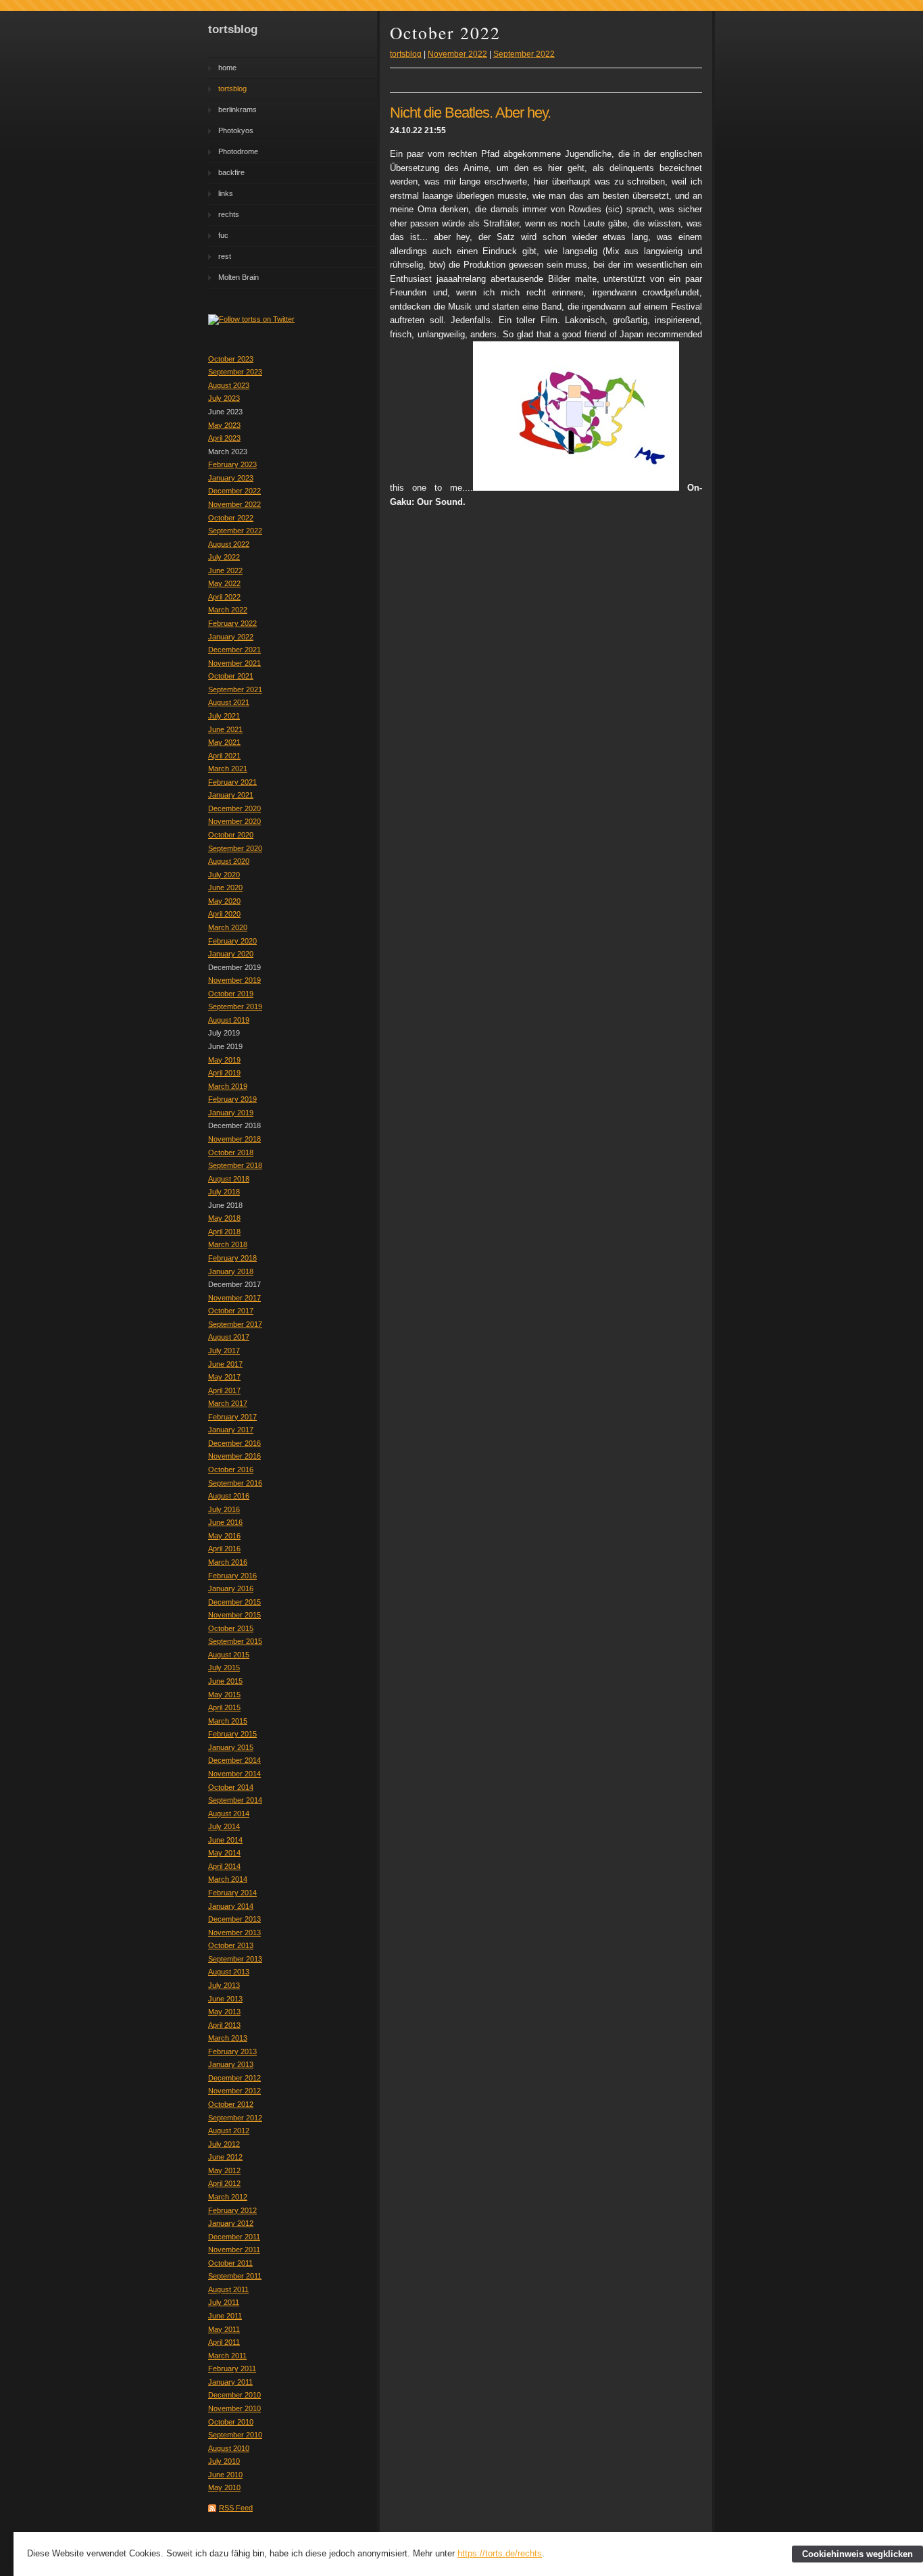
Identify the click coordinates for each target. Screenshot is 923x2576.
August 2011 (228, 2289)
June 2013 (225, 1999)
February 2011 (232, 2368)
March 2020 (228, 927)
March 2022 (228, 610)
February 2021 (232, 782)
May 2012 (224, 2170)
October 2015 (231, 1628)
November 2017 (234, 1298)
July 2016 (224, 1509)
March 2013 (228, 2038)
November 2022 (234, 504)
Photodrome (238, 151)
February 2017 (232, 1417)
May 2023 (224, 425)
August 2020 (229, 861)
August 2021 (229, 702)
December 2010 (234, 2395)
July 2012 (224, 2144)
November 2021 (234, 663)
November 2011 (234, 2250)
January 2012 (231, 2223)
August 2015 (229, 1655)
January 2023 (231, 478)
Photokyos (236, 130)
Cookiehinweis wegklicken (857, 2554)
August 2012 (229, 2131)
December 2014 (234, 1760)
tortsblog (232, 89)
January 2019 (231, 1113)
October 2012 (231, 2104)
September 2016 (235, 1483)
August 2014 (229, 1814)
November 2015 (234, 1615)
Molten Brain (239, 277)
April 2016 (224, 1549)
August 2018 (229, 1179)
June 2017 (225, 1364)
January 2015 (231, 1747)
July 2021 (224, 716)
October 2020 (231, 835)
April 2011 (224, 2342)
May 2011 (224, 2329)
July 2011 (224, 2302)
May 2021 (224, 742)
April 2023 (224, 438)
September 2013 (235, 1959)
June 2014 (225, 1840)
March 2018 (228, 1244)
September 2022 (235, 531)
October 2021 (231, 676)
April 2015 (224, 1707)
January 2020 (231, 954)
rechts (229, 214)
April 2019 (224, 1073)
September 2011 (235, 2276)
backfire (231, 172)
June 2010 (225, 2475)
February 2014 (232, 1893)
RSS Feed (236, 2508)
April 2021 (224, 756)
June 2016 (225, 1522)
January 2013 (231, 2064)
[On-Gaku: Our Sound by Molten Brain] (576, 488)
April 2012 (224, 2183)
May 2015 (224, 1695)
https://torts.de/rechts (500, 2553)
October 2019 (231, 994)
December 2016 (234, 1443)
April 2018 (224, 1232)
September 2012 (235, 2118)
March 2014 (228, 1879)
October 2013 (231, 1945)
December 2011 (234, 2237)
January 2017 (231, 1430)
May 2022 (224, 583)
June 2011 (225, 2316)
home (227, 68)
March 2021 (228, 769)
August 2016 (229, 1496)
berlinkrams (238, 110)
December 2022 (234, 491)
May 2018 (224, 1218)
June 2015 (225, 1681)
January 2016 (231, 1588)
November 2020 (234, 821)
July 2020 (224, 875)
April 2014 (224, 1866)
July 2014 (224, 1826)
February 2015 (232, 1734)
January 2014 (231, 1906)
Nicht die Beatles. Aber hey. (470, 113)
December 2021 (234, 650)
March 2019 (228, 1086)
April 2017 (224, 1390)
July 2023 (224, 398)
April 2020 (224, 914)
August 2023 (229, 385)
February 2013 (232, 2051)
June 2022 (225, 570)
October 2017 (231, 1311)
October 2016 (231, 1469)
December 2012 (234, 2078)
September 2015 (235, 1641)
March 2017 (228, 1403)
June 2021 (225, 729)
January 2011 (230, 2382)
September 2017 (235, 1324)
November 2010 (234, 2408)
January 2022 (231, 637)
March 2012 (228, 2197)
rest (225, 256)
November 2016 (234, 1456)
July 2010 (224, 2461)
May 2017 (224, 1377)
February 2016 (232, 1576)
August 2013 (229, 1972)
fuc (223, 235)
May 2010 (224, 2487)
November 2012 (234, 2091)
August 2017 (229, 1337)
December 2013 (234, 1919)
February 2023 (232, 464)
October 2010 (231, 2422)
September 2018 (235, 1165)
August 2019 (229, 1020)
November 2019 (234, 980)
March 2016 (228, 1562)
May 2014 (224, 1853)
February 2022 (232, 623)
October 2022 (231, 518)
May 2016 (224, 1536)
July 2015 (224, 1668)
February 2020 (232, 941)
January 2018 (231, 1271)
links (226, 193)
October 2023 (231, 359)
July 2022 (224, 557)
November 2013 (234, 1933)
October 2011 (230, 2263)
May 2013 (224, 2012)
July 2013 (224, 1985)
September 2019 (235, 1006)
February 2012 (232, 2210)
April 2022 (224, 597)
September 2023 (235, 372)
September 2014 (235, 1800)
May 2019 (224, 1060)
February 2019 (232, 1099)
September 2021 (235, 689)
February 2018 (232, 1258)
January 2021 (231, 795)
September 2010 (235, 2435)
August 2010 (229, 2448)
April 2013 (224, 2025)
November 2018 (234, 1139)
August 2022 (229, 544)
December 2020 (234, 808)
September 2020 (235, 848)
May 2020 (224, 901)
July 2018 (224, 1192)
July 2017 (224, 1351)
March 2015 (228, 1721)
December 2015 (234, 1602)
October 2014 (231, 1787)
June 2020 (225, 888)
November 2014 (234, 1774)
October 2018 (231, 1152)
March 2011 (227, 2356)
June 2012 (225, 2157)
